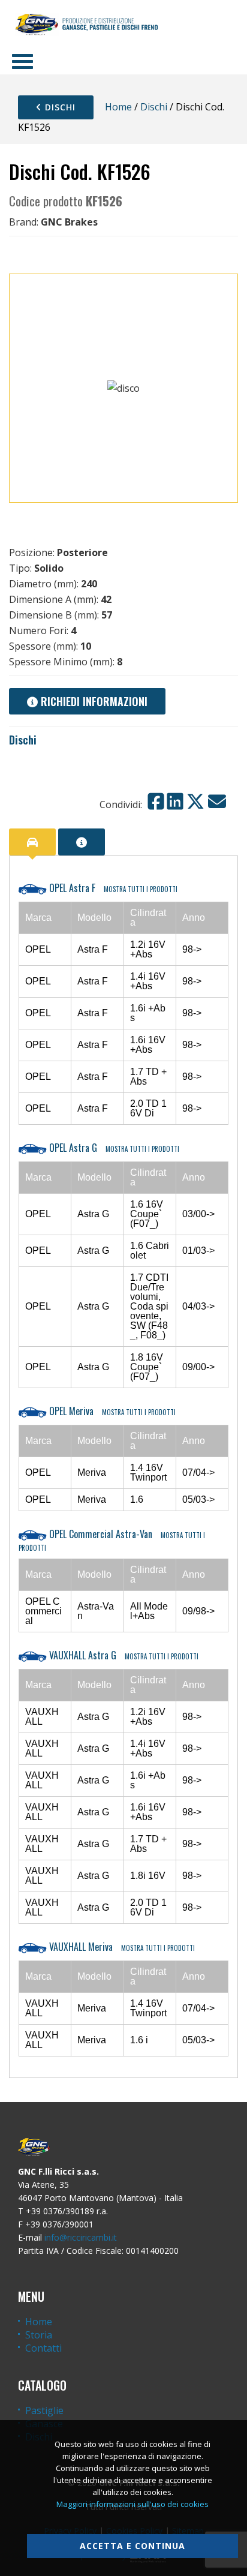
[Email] (217, 801)
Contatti (43, 2348)
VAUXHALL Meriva (121, 1947)
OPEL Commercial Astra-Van (112, 1540)
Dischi (59, 107)
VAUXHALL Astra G (123, 1655)
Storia (39, 2335)
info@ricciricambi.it (81, 2237)
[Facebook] (156, 801)
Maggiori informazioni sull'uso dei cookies (132, 2504)
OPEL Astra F (112, 888)
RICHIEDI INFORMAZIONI (93, 701)
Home (118, 107)
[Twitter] (195, 801)
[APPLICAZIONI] (32, 842)
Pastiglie (44, 2410)
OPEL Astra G (113, 1148)
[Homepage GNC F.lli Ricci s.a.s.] (86, 24)
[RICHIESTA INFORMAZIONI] (82, 842)
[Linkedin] (175, 801)
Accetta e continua (132, 2546)
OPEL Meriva (111, 1411)
